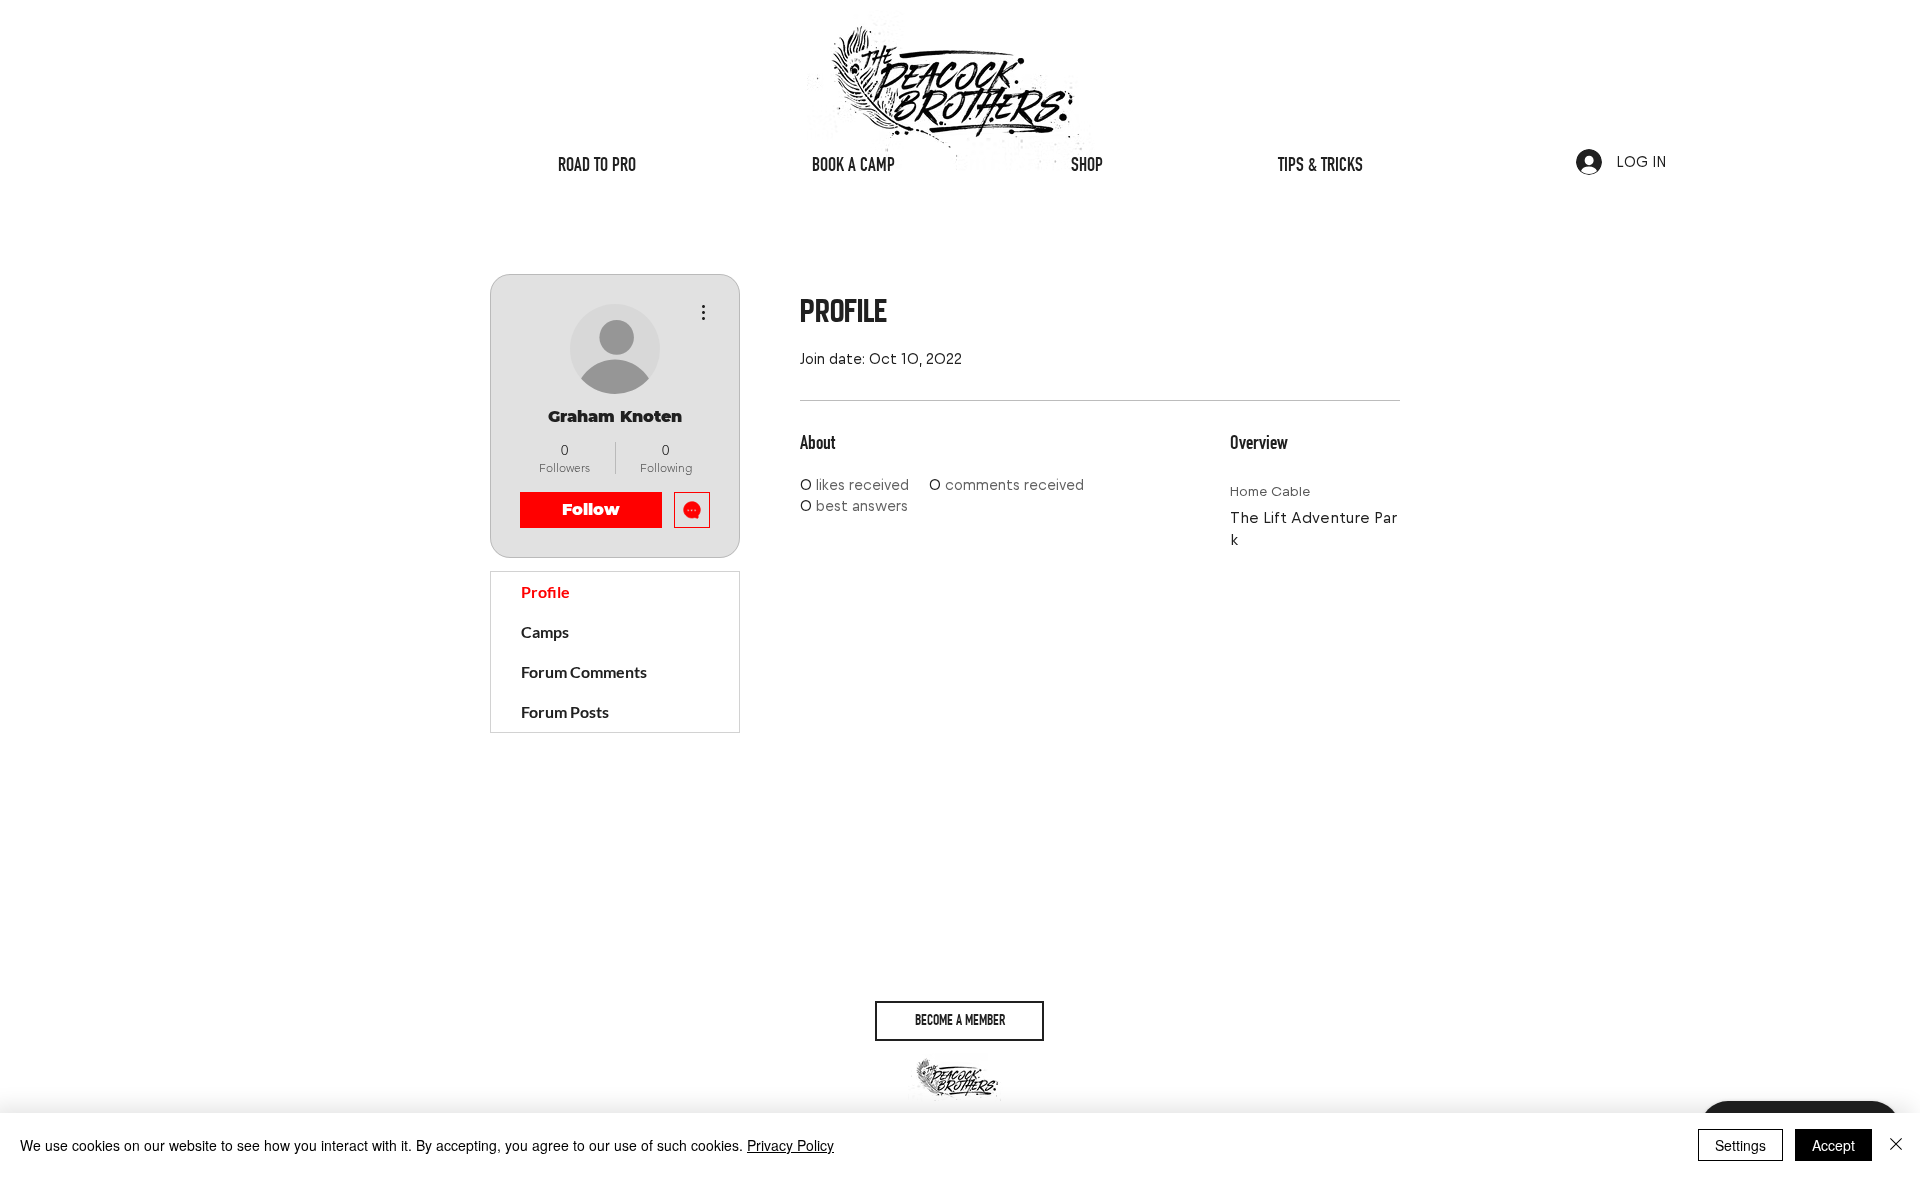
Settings (1740, 1145)
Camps (545, 631)
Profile (545, 591)
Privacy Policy (790, 1145)
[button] (959, 1021)
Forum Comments (584, 671)
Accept (1833, 1145)
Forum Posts (565, 711)
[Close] (1896, 1145)
